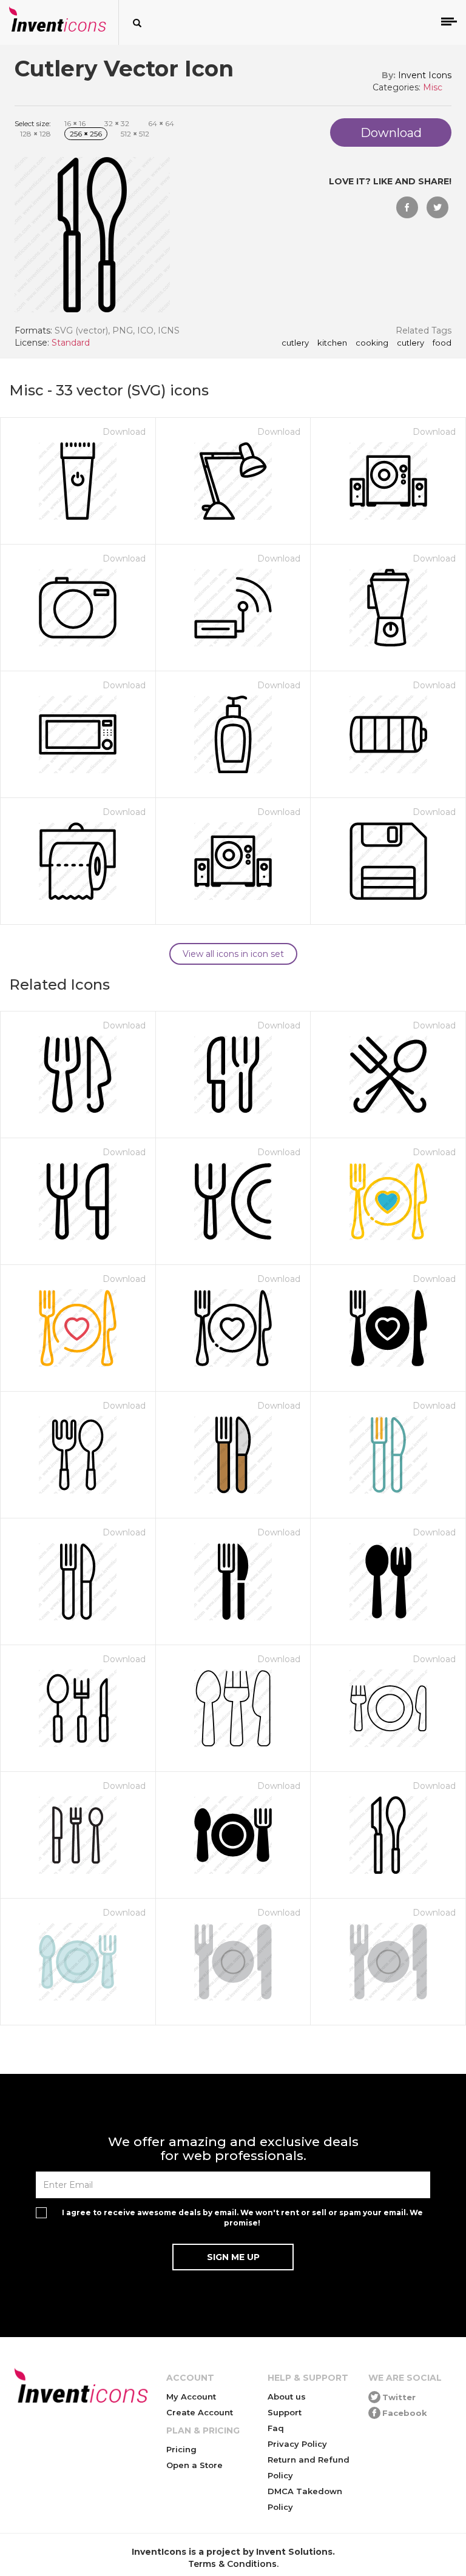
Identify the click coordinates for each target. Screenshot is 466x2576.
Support (285, 2412)
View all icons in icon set (233, 954)
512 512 (135, 134)
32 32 (117, 123)
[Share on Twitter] (437, 207)
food (442, 343)
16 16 (75, 123)
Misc (433, 87)
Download (124, 432)
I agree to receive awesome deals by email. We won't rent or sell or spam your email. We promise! (242, 2218)
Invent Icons (425, 75)
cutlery (295, 343)
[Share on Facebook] (407, 207)
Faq (276, 2428)
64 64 (161, 123)
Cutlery (410, 343)
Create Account (200, 2412)
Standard (71, 343)
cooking (372, 343)
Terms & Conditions (232, 2564)
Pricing (181, 2449)
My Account (191, 2397)
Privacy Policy (297, 2444)
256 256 (86, 134)
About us (287, 2397)
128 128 (35, 134)
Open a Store (194, 2465)
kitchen (332, 343)
